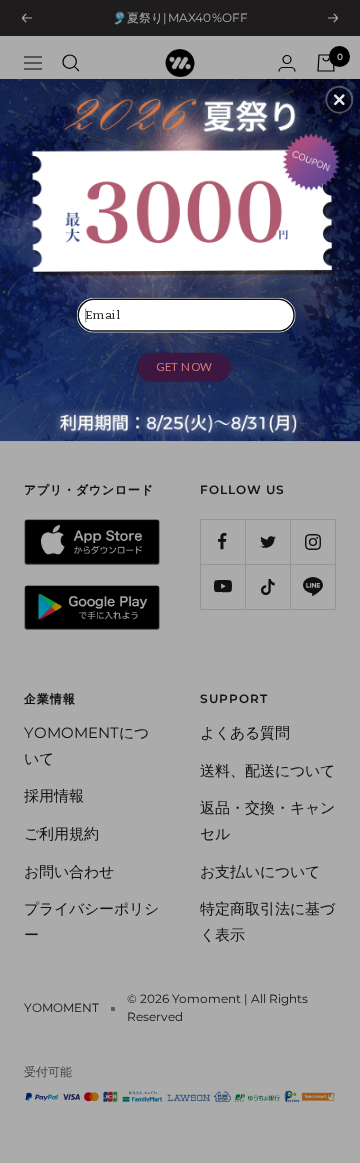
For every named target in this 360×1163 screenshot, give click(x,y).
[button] (339, 100)
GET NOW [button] (184, 367)
